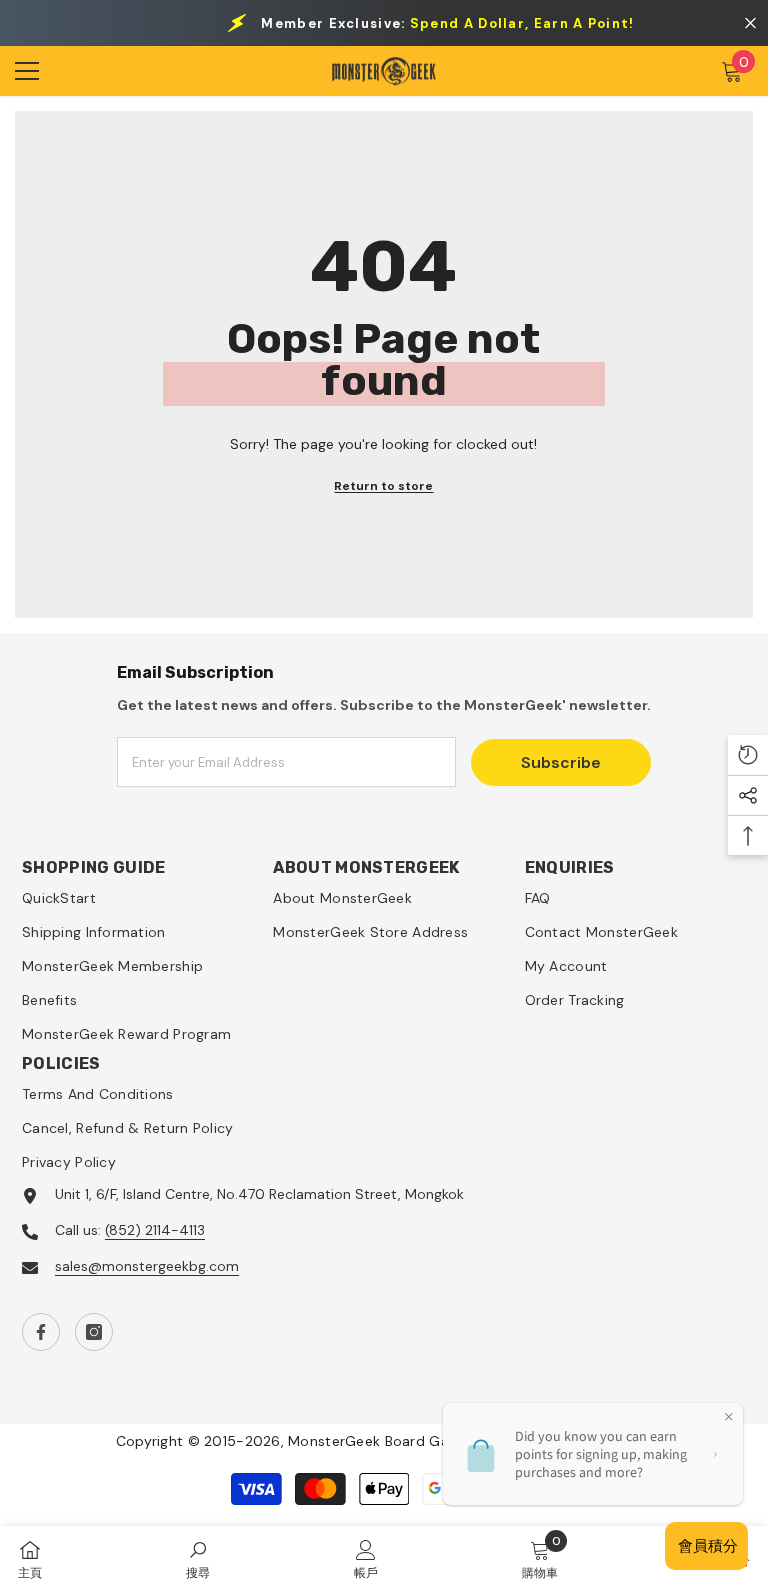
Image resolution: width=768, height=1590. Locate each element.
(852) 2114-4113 (155, 1230)
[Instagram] (94, 1332)
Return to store (383, 486)
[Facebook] (41, 1332)
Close (750, 23)
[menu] (27, 71)
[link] (198, 1558)
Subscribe (561, 762)
